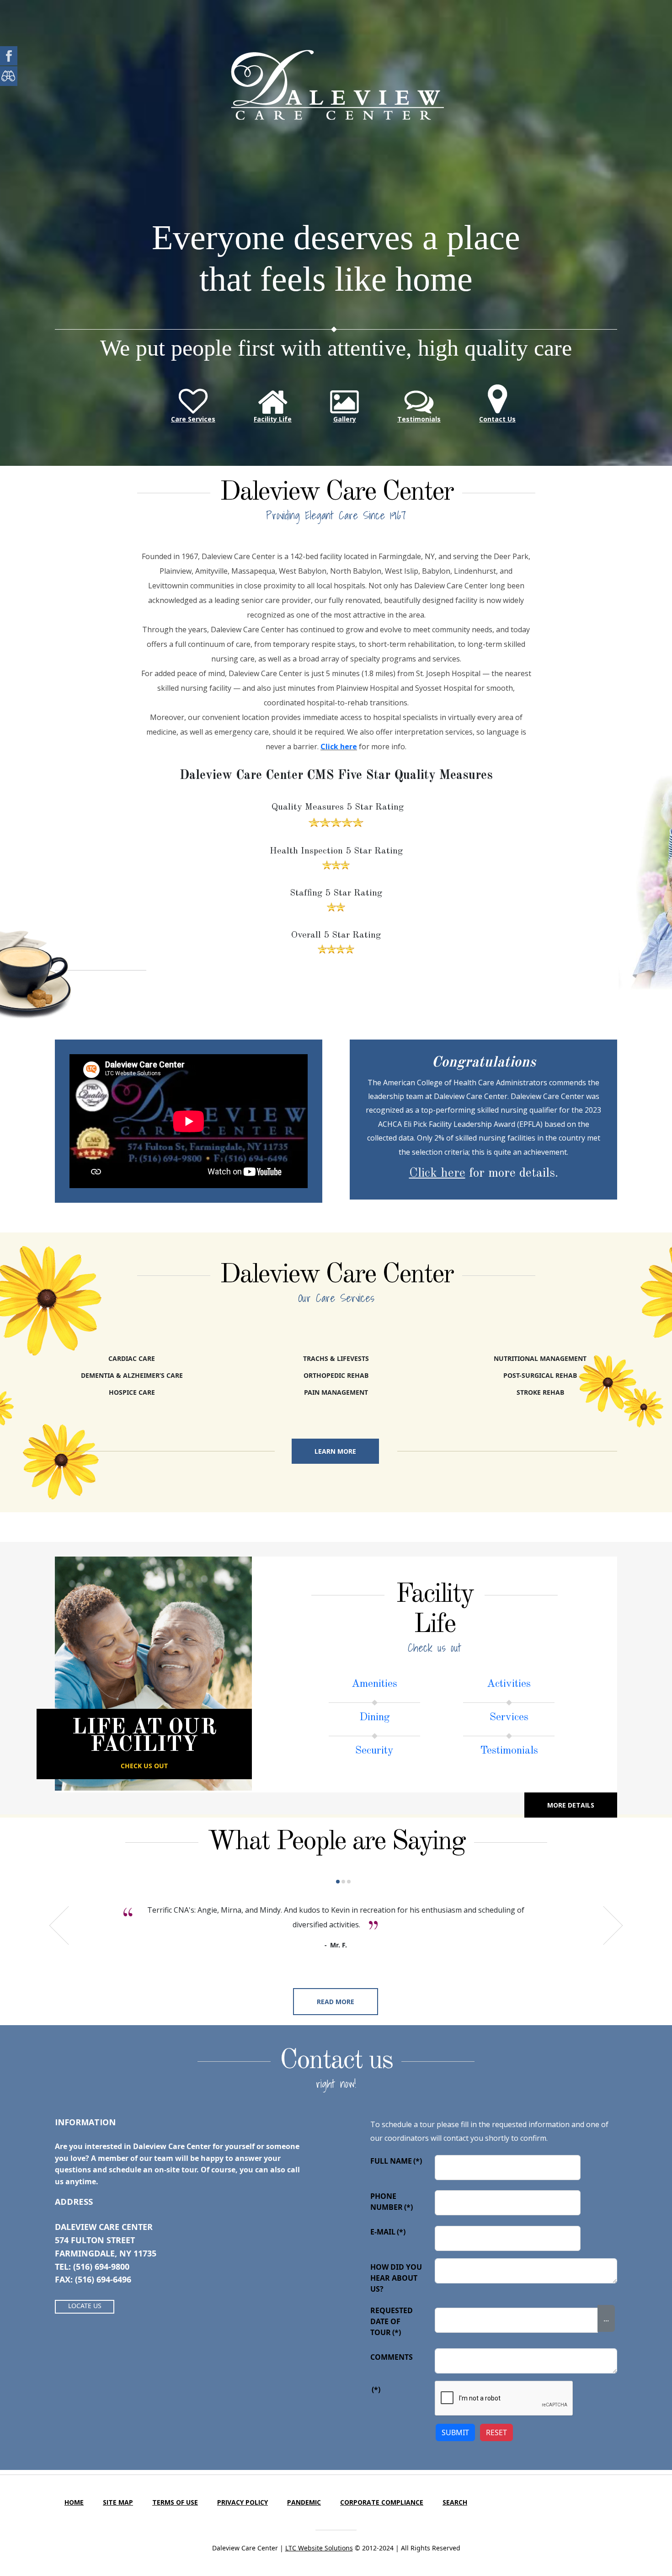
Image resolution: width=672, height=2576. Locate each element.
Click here (339, 747)
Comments (392, 2357)
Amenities (374, 1684)
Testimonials (509, 1751)
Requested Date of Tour (392, 2321)
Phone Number (392, 2202)
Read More (336, 2002)
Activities (509, 1684)
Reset (496, 2432)
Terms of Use (175, 2502)
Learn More (335, 1451)
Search (455, 2502)
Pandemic (304, 2502)
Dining (375, 1717)
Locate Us (85, 2306)
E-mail (388, 2232)
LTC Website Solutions (319, 2548)
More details (571, 1805)
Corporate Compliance (382, 2502)
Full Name (396, 2161)
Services (509, 1717)
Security (374, 1751)
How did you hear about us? (396, 2278)
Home (74, 2502)
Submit (455, 2432)
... (606, 2319)
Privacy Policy (243, 2502)
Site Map (118, 2502)
